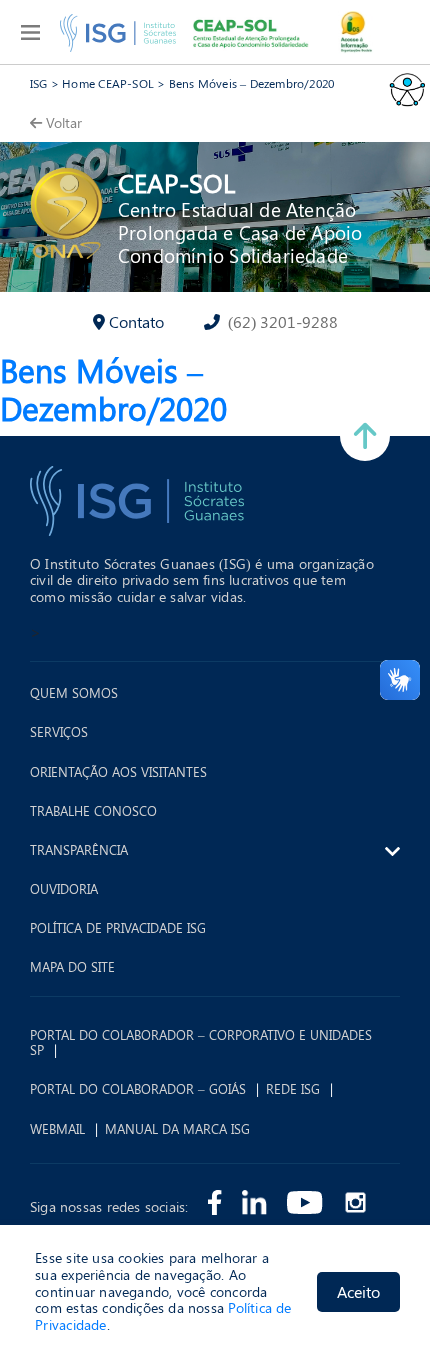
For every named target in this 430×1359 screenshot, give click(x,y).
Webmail (57, 1129)
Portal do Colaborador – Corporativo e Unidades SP (201, 1042)
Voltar (64, 122)
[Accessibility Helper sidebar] (406, 89)
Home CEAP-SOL (108, 83)
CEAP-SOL (176, 182)
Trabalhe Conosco (93, 811)
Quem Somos (74, 693)
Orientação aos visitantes (118, 772)
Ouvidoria (64, 889)
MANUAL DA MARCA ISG (177, 1129)
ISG (39, 83)
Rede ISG (293, 1089)
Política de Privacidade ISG (118, 928)
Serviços (59, 732)
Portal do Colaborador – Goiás (138, 1089)
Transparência (79, 850)
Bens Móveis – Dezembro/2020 (252, 83)
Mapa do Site (72, 967)
